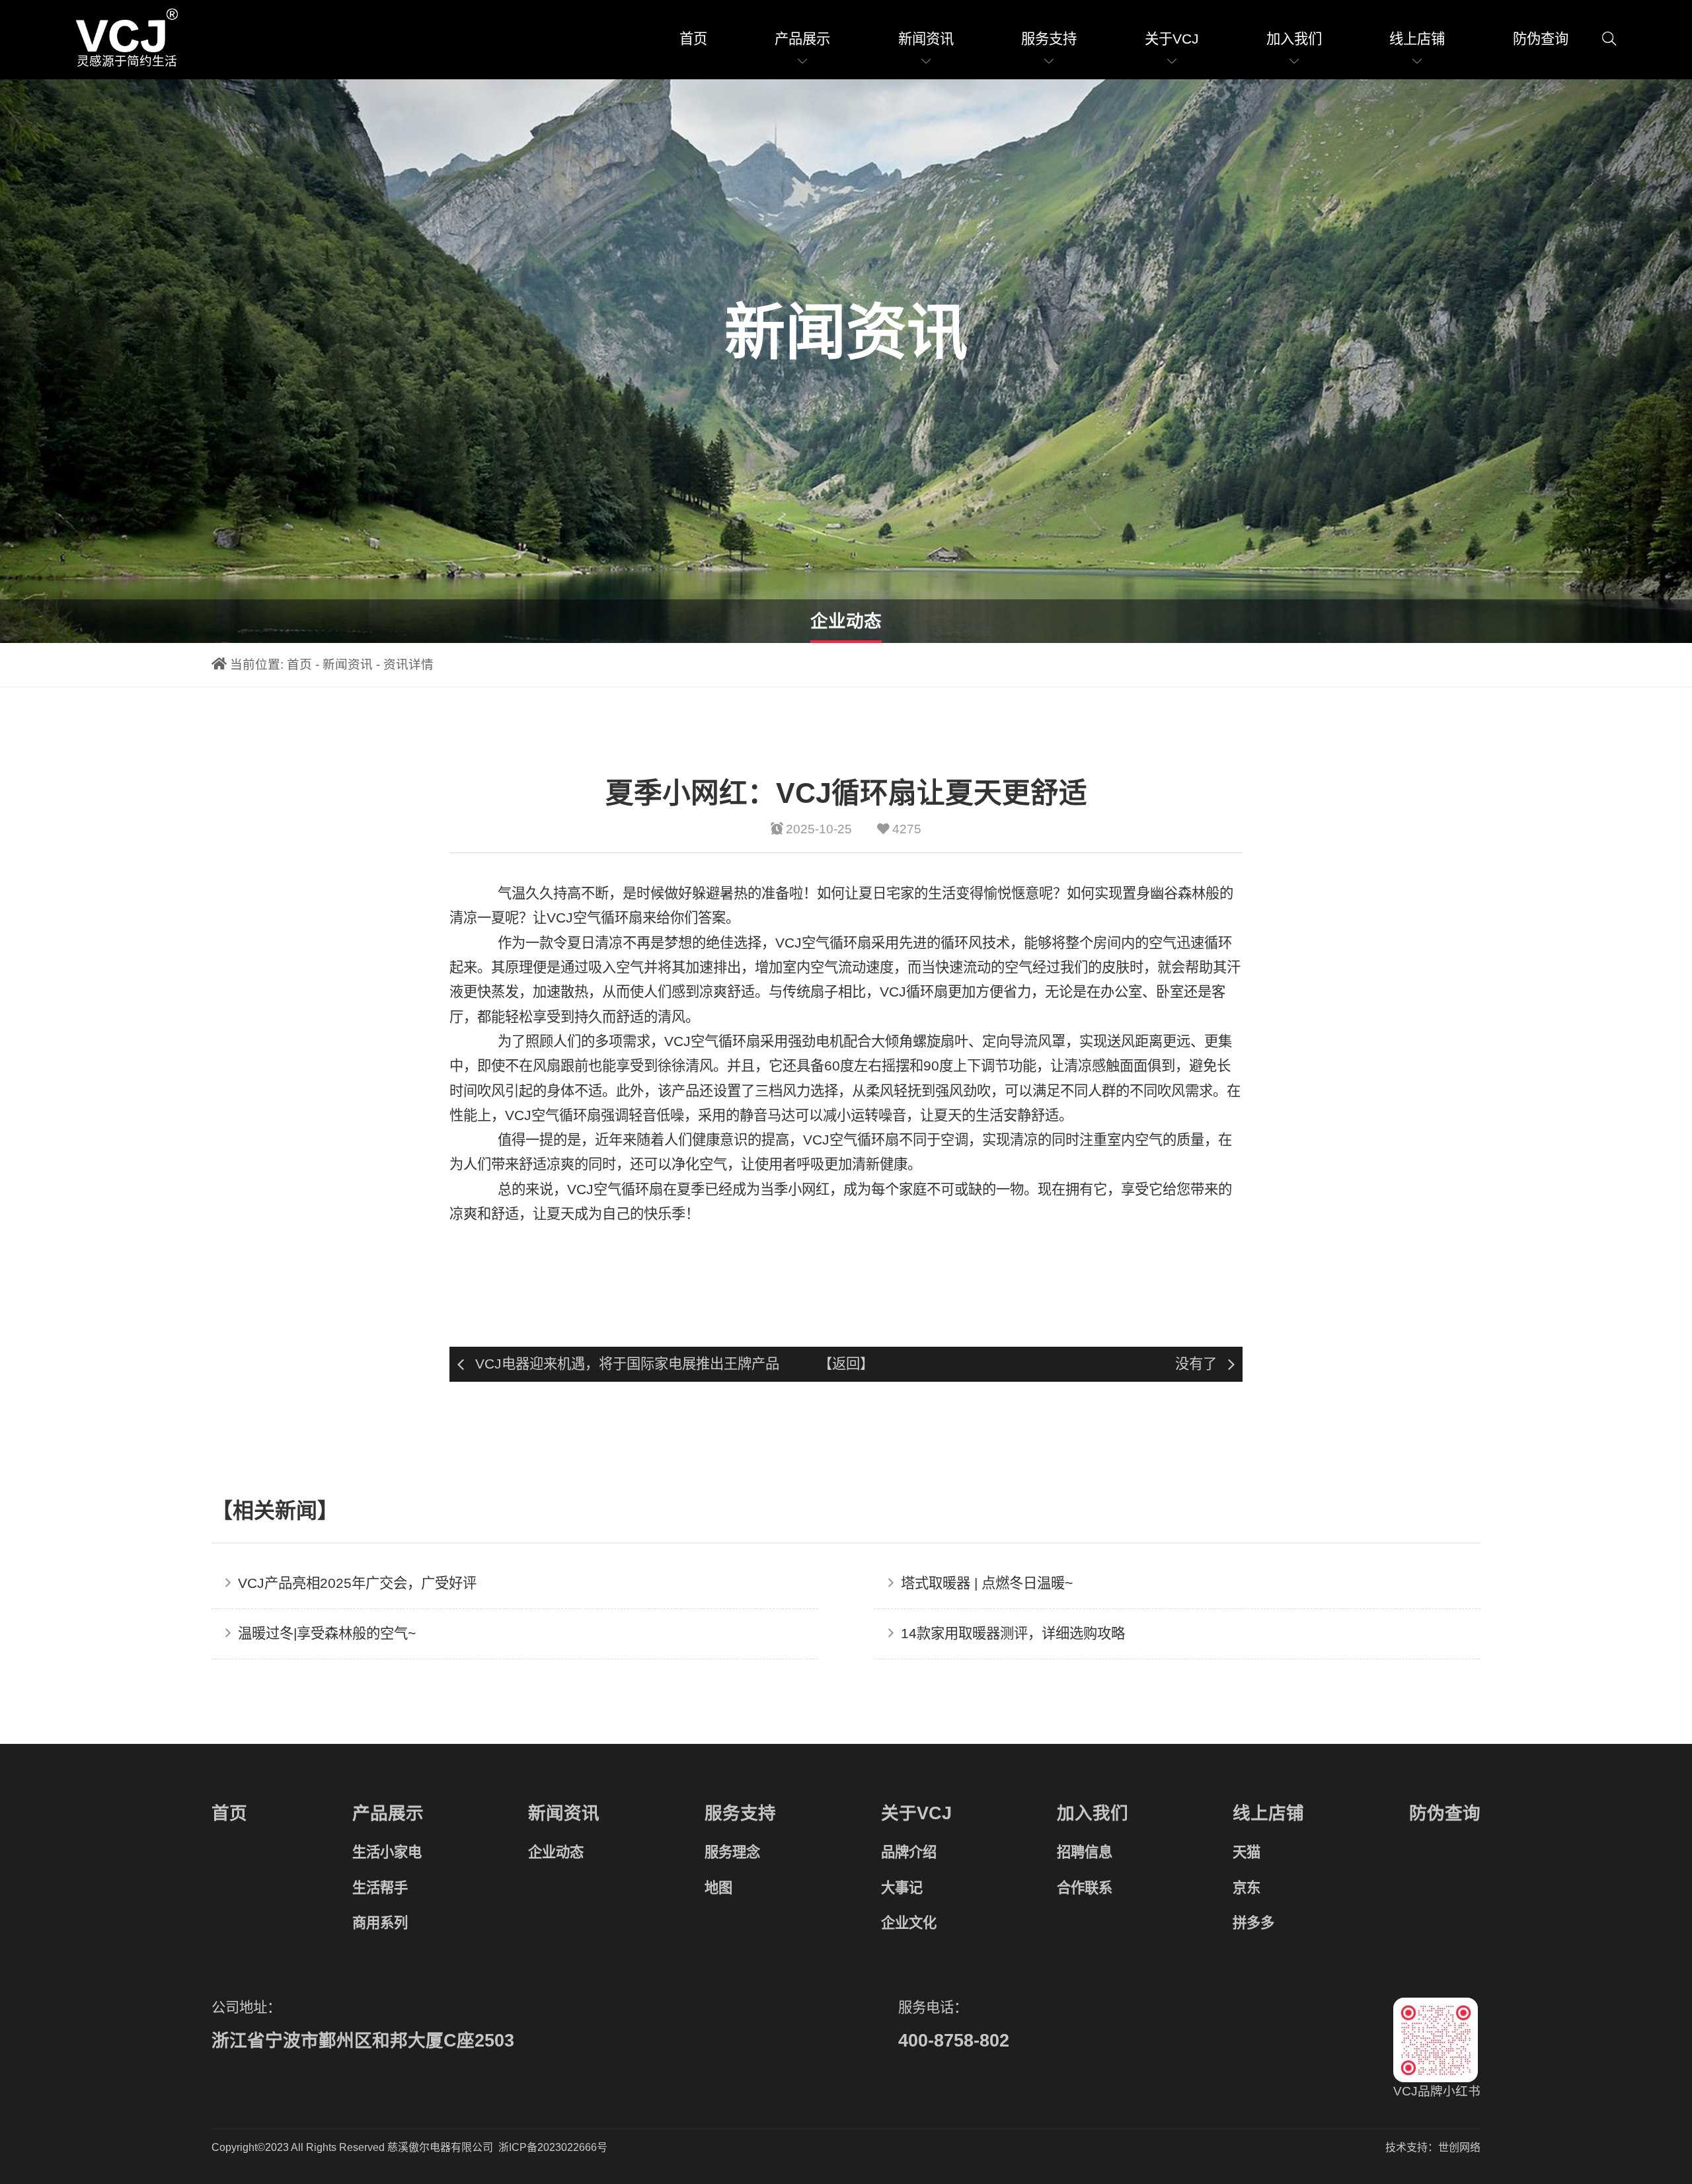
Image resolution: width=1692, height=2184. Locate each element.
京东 (1247, 1888)
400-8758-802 (954, 2041)
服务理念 (732, 1852)
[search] (1609, 39)
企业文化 (909, 1923)
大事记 (902, 1888)
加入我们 (1294, 39)
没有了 (1196, 1364)
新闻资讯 (926, 39)
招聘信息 (1085, 1852)
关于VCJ (1172, 39)
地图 (718, 1888)
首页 (693, 39)
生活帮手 (380, 1888)
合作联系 (1085, 1888)
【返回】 (846, 1364)
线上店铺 (1417, 39)
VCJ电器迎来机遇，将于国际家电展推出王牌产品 (627, 1364)
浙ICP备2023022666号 (553, 2147)
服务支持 (1049, 39)
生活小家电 (387, 1852)
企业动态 (846, 621)
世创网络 (1459, 2147)
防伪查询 (1541, 39)
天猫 (1247, 1852)
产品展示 (802, 39)
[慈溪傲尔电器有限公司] (127, 31)
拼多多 (1253, 1923)
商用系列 (380, 1923)
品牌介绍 (909, 1852)
